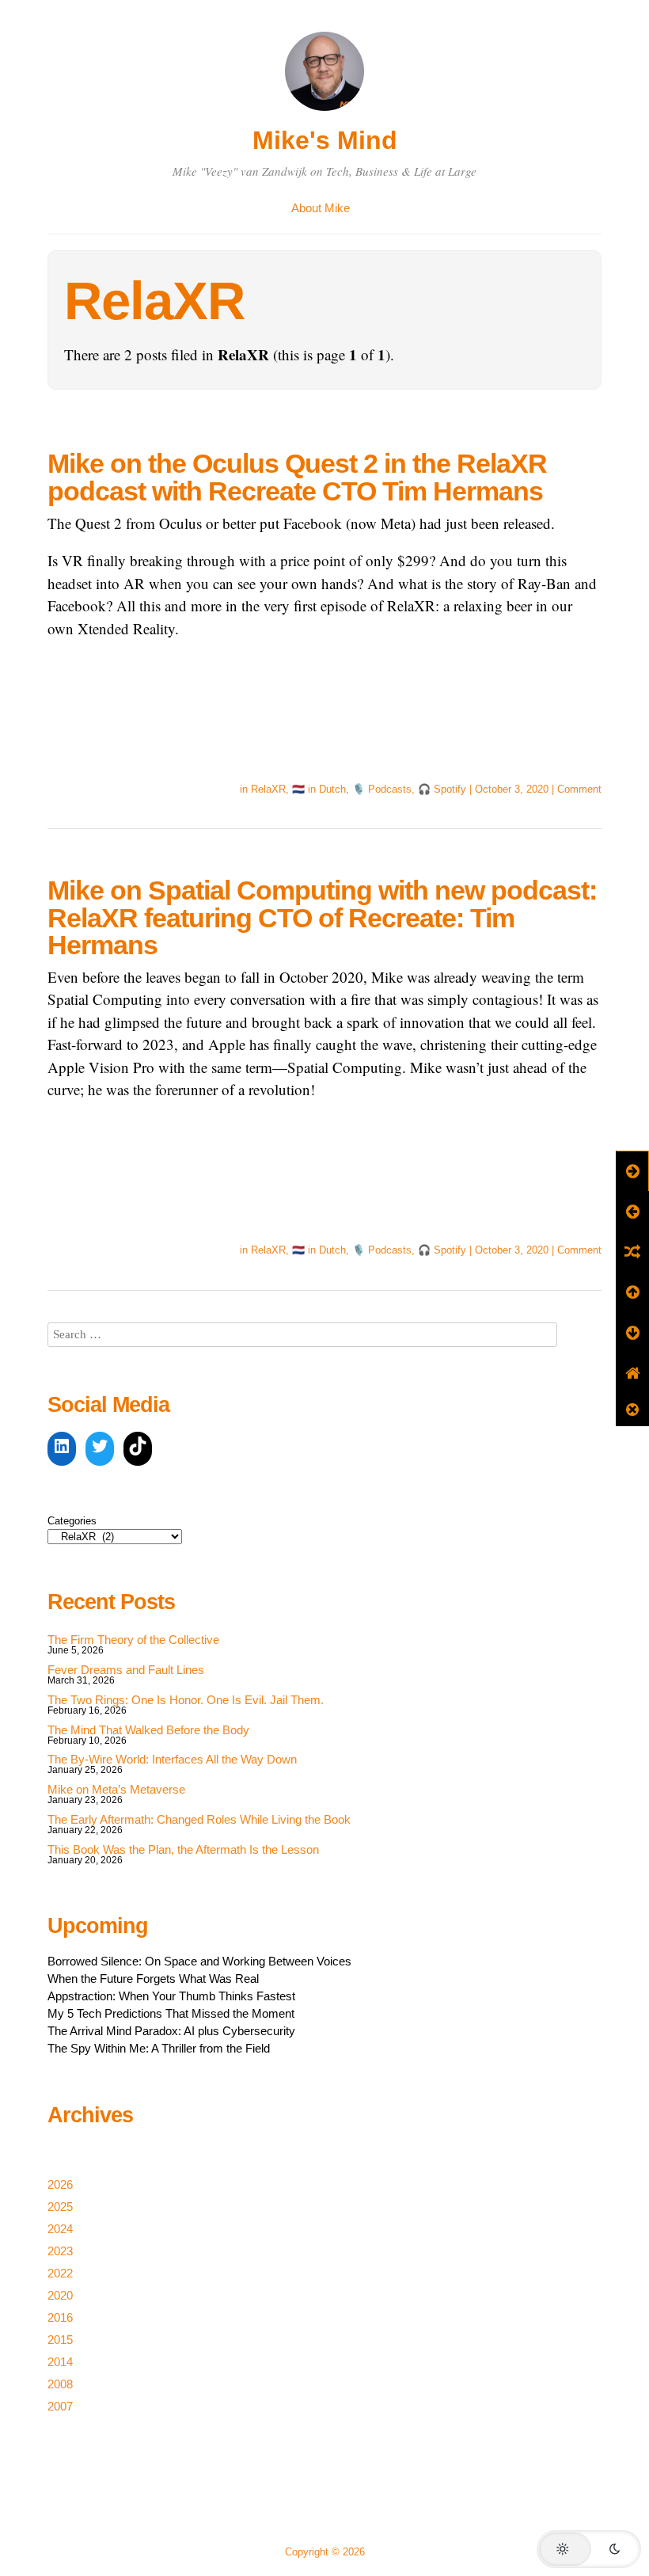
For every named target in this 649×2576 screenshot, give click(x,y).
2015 (60, 2340)
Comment (579, 789)
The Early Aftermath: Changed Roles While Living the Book (199, 1819)
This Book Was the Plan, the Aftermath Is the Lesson (183, 1849)
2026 (60, 2184)
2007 (60, 2406)
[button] (589, 2549)
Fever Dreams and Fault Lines (126, 1670)
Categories (72, 1521)
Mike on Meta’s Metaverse (116, 1789)
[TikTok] (138, 1449)
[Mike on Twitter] (100, 1449)
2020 (60, 2295)
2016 (60, 2317)
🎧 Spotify (442, 789)
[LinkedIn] (62, 1449)
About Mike (321, 208)
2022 (60, 2273)
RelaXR (268, 789)
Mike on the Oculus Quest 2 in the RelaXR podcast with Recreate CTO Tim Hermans (297, 477)
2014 (60, 2362)
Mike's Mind (325, 140)
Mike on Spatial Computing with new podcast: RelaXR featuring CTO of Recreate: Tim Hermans (322, 917)
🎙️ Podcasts (382, 789)
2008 (60, 2384)
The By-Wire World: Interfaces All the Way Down (172, 1759)
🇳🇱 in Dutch (319, 789)
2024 (60, 2229)
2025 (60, 2207)
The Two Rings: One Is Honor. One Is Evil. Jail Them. (186, 1700)
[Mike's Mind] (324, 113)
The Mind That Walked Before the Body (148, 1730)
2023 (60, 2251)
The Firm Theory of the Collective (133, 1640)
